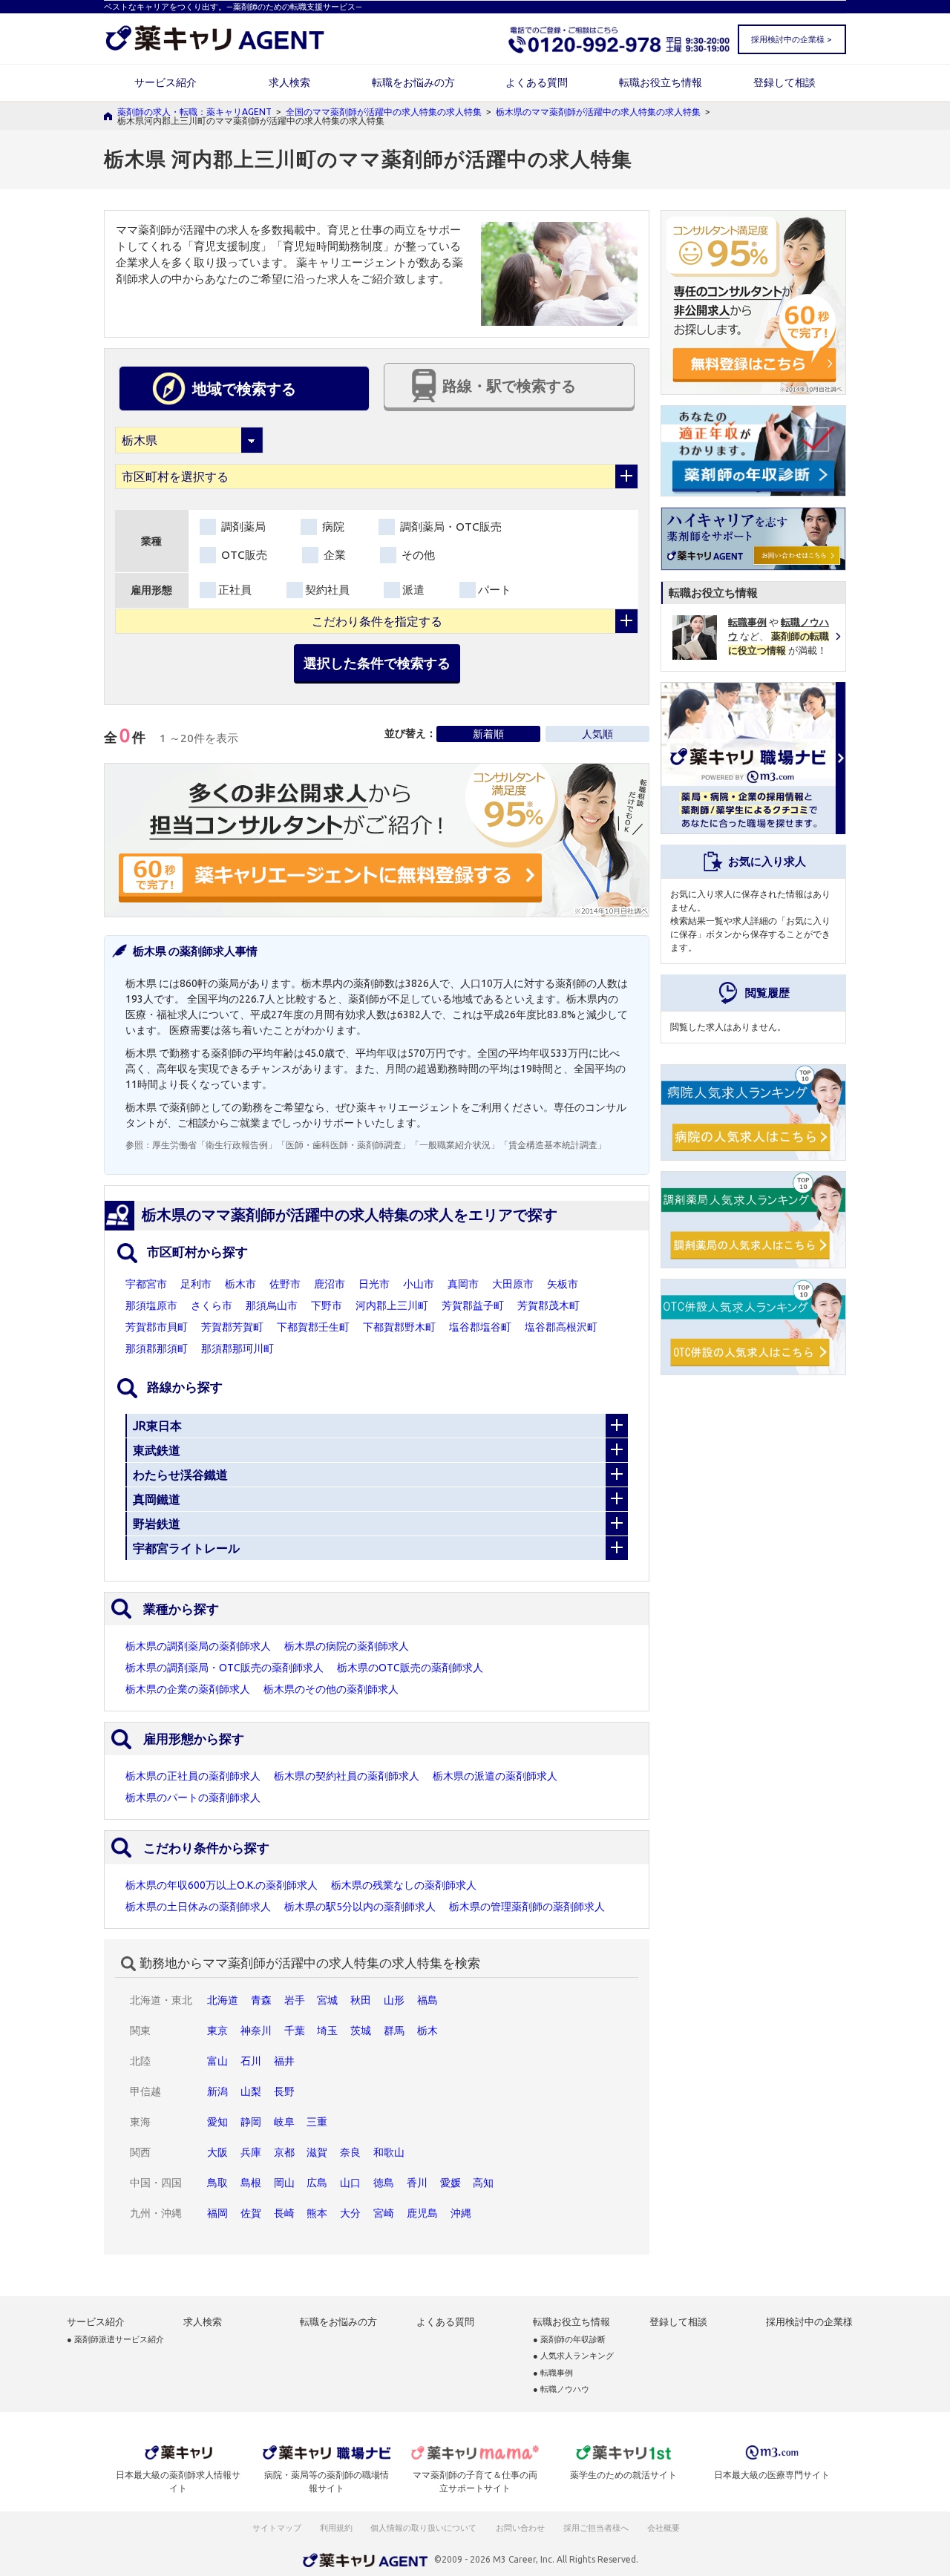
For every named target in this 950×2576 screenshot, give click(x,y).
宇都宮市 (146, 1284)
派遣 (413, 590)
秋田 (361, 2000)
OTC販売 (243, 555)
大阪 (217, 2152)
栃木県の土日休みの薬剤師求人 (198, 1907)
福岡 (217, 2213)
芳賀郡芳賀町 (232, 1327)
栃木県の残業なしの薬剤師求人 (404, 1885)
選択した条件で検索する (377, 663)
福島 (427, 2000)
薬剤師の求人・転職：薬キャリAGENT (194, 112)
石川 (251, 2061)
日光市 (374, 1284)
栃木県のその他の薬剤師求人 (331, 1689)
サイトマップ (277, 2528)
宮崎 (384, 2213)
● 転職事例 (553, 2373)
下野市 (327, 1305)
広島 (317, 2183)
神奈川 (256, 2031)
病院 (332, 527)
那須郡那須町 (157, 1348)
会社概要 (664, 2528)
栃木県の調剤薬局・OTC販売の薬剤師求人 (225, 1668)
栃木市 (240, 1284)
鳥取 (217, 2183)
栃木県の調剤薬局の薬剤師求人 (198, 1646)
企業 (333, 555)
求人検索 (289, 82)
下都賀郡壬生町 (313, 1327)
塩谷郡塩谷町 (480, 1327)
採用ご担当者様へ (597, 2528)
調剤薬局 (242, 527)
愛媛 (451, 2183)
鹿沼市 (330, 1284)
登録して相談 (784, 82)
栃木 (427, 2031)
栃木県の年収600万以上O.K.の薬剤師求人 (222, 1885)
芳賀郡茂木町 (548, 1305)
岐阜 (284, 2122)
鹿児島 (422, 2213)
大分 (350, 2213)
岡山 (284, 2183)
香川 (417, 2183)
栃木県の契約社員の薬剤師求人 (347, 1776)
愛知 (217, 2122)
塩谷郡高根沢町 (561, 1327)
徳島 (384, 2183)
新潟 (217, 2091)
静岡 (251, 2122)
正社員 (235, 590)
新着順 (488, 734)
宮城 (327, 2000)
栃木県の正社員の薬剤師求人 (193, 1776)
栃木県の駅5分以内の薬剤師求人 (360, 1907)
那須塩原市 (151, 1305)
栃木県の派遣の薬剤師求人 (495, 1776)
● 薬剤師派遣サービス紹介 (115, 2340)
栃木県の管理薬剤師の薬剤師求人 (527, 1907)
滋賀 (317, 2152)
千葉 (295, 2031)
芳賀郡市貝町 (157, 1327)
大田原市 (513, 1284)
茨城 (361, 2031)
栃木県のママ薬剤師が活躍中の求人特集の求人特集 (598, 112)
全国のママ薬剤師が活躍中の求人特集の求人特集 (384, 112)
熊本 (317, 2213)
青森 (261, 2000)
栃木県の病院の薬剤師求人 (347, 1646)
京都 (284, 2152)
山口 (350, 2183)
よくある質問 (537, 82)
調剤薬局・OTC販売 (449, 527)
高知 (483, 2183)
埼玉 (327, 2031)
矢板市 (563, 1284)
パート (495, 590)
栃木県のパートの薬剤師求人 (193, 1797)
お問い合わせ (521, 2528)
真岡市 (463, 1284)
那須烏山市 (272, 1305)
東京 (217, 2031)
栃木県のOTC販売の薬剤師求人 (410, 1668)
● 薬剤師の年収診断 (569, 2340)
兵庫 (251, 2152)
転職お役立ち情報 (661, 82)
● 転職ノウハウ (561, 2389)
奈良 (350, 2152)
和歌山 (389, 2152)
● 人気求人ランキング (573, 2356)
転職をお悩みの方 (413, 82)
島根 (251, 2183)
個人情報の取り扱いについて (424, 2528)
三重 (317, 2122)
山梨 (251, 2091)
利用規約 (336, 2528)
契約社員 (327, 590)
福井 (284, 2061)
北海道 (223, 2000)
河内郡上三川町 (392, 1305)
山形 (394, 2000)
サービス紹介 (166, 82)
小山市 (419, 1284)
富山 (217, 2061)
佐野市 (285, 1284)
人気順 (597, 734)
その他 (417, 555)
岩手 (295, 2000)
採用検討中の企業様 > (791, 39)
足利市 (196, 1284)
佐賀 (251, 2213)
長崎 (284, 2213)
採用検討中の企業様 (809, 2322)
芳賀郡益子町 (473, 1305)
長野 (284, 2091)
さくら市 (212, 1305)
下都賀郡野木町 (399, 1327)
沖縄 (461, 2213)
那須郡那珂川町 (237, 1348)
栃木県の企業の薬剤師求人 (188, 1689)
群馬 (394, 2031)
